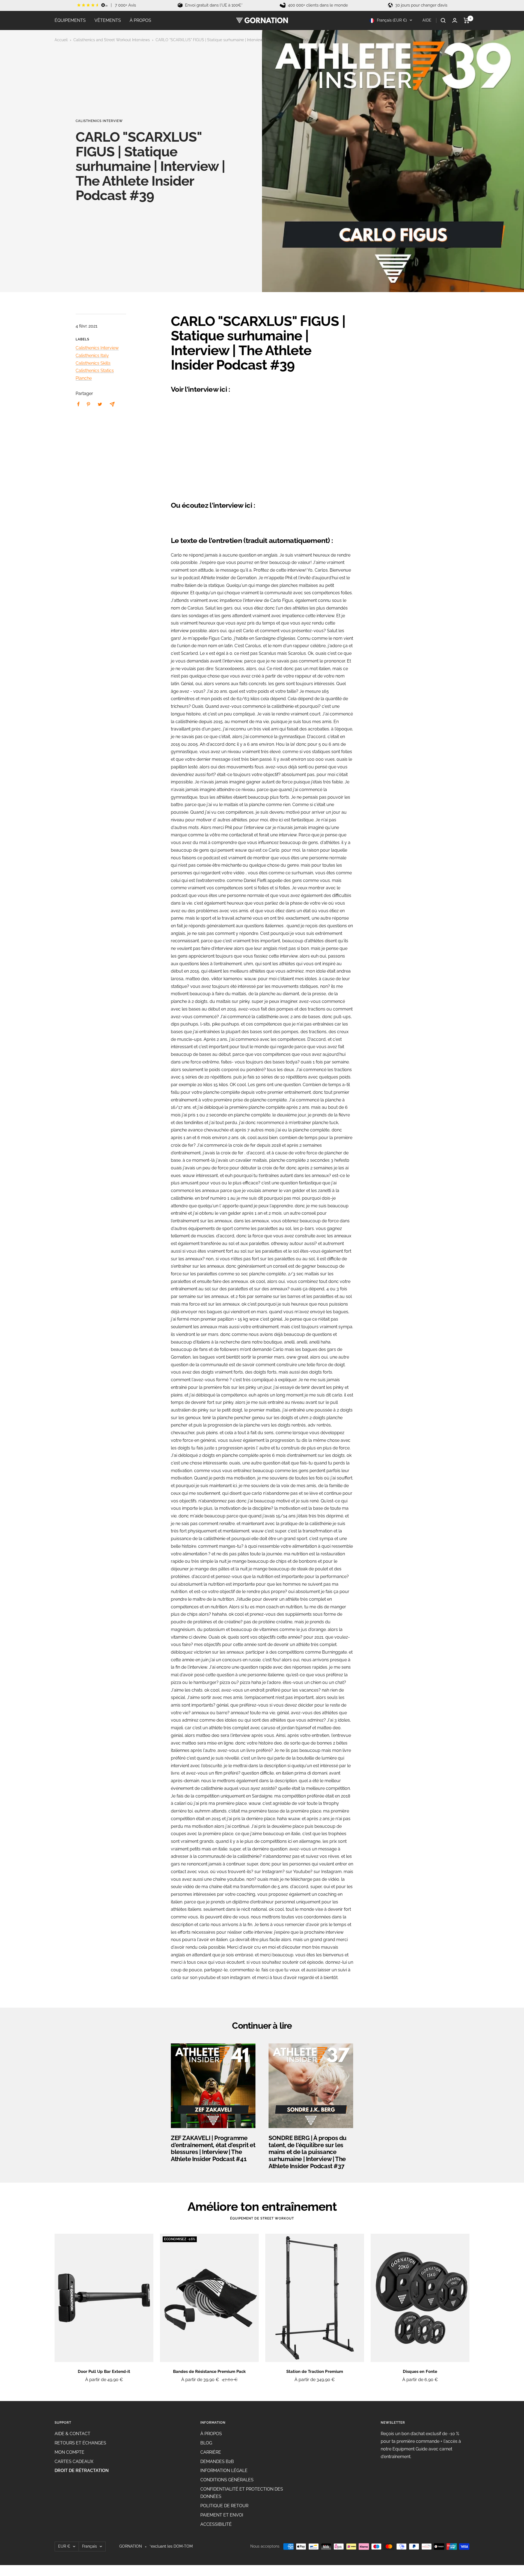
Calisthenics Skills (93, 363)
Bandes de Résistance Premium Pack (209, 2372)
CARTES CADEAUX (74, 2461)
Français (90, 2546)
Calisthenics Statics (95, 371)
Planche (84, 378)
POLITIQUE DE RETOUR (224, 2506)
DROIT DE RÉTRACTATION (82, 2470)
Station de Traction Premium (315, 2372)
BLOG (206, 2443)
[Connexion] (455, 20)
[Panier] (467, 20)
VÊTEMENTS (108, 20)
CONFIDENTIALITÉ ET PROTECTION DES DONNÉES (242, 2493)
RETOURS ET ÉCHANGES (80, 2443)
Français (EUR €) (391, 20)
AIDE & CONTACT (72, 2434)
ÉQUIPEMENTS (70, 20)
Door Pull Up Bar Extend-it (104, 2372)
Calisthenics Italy (92, 356)
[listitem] (78, 404)
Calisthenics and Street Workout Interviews (112, 40)
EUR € (64, 2546)
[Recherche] (443, 20)
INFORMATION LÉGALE (224, 2470)
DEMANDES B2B (217, 2461)
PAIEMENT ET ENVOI (222, 2515)
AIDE (427, 20)
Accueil (61, 40)
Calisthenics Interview (99, 121)
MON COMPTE (69, 2452)
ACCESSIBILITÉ (216, 2524)
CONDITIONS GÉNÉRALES (227, 2480)
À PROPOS (140, 20)
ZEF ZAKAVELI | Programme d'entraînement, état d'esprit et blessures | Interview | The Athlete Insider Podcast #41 (213, 2148)
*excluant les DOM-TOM (171, 2546)
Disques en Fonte (420, 2372)
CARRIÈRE (211, 2452)
